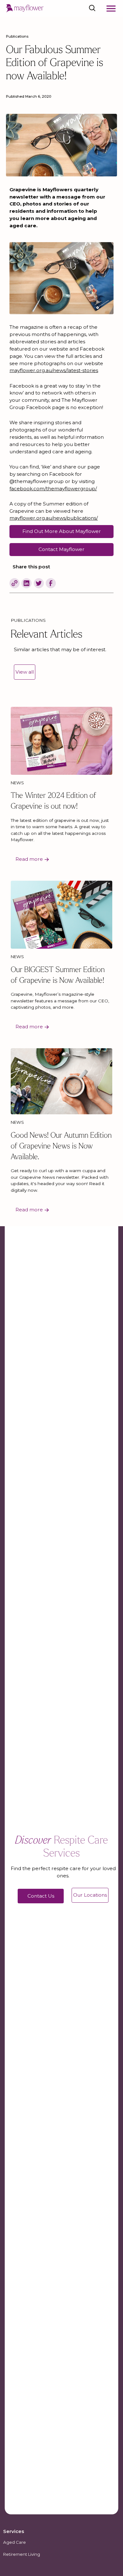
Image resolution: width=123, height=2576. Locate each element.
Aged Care (15, 2542)
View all (25, 672)
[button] (111, 9)
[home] (25, 8)
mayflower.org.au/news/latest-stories (54, 370)
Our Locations (90, 1895)
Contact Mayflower (61, 549)
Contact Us (41, 1896)
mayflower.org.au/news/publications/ (54, 518)
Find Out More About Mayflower (62, 531)
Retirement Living (22, 2554)
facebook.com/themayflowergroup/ (53, 489)
